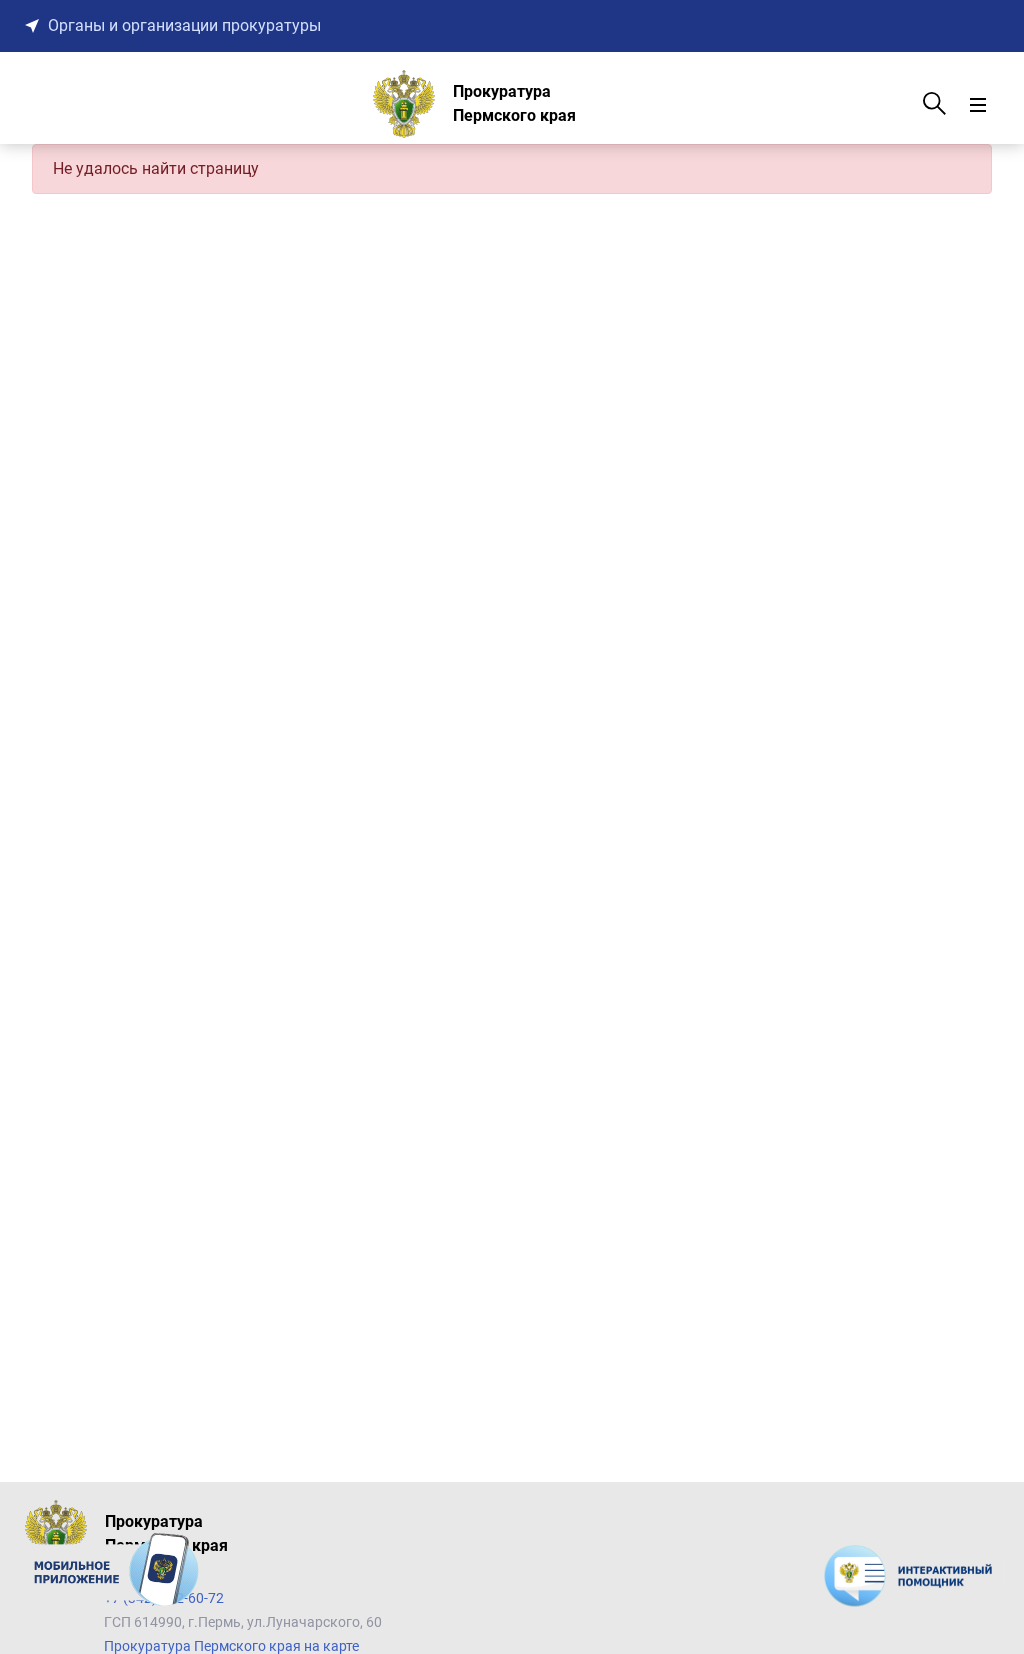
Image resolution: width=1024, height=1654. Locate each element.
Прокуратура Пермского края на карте (231, 1646)
